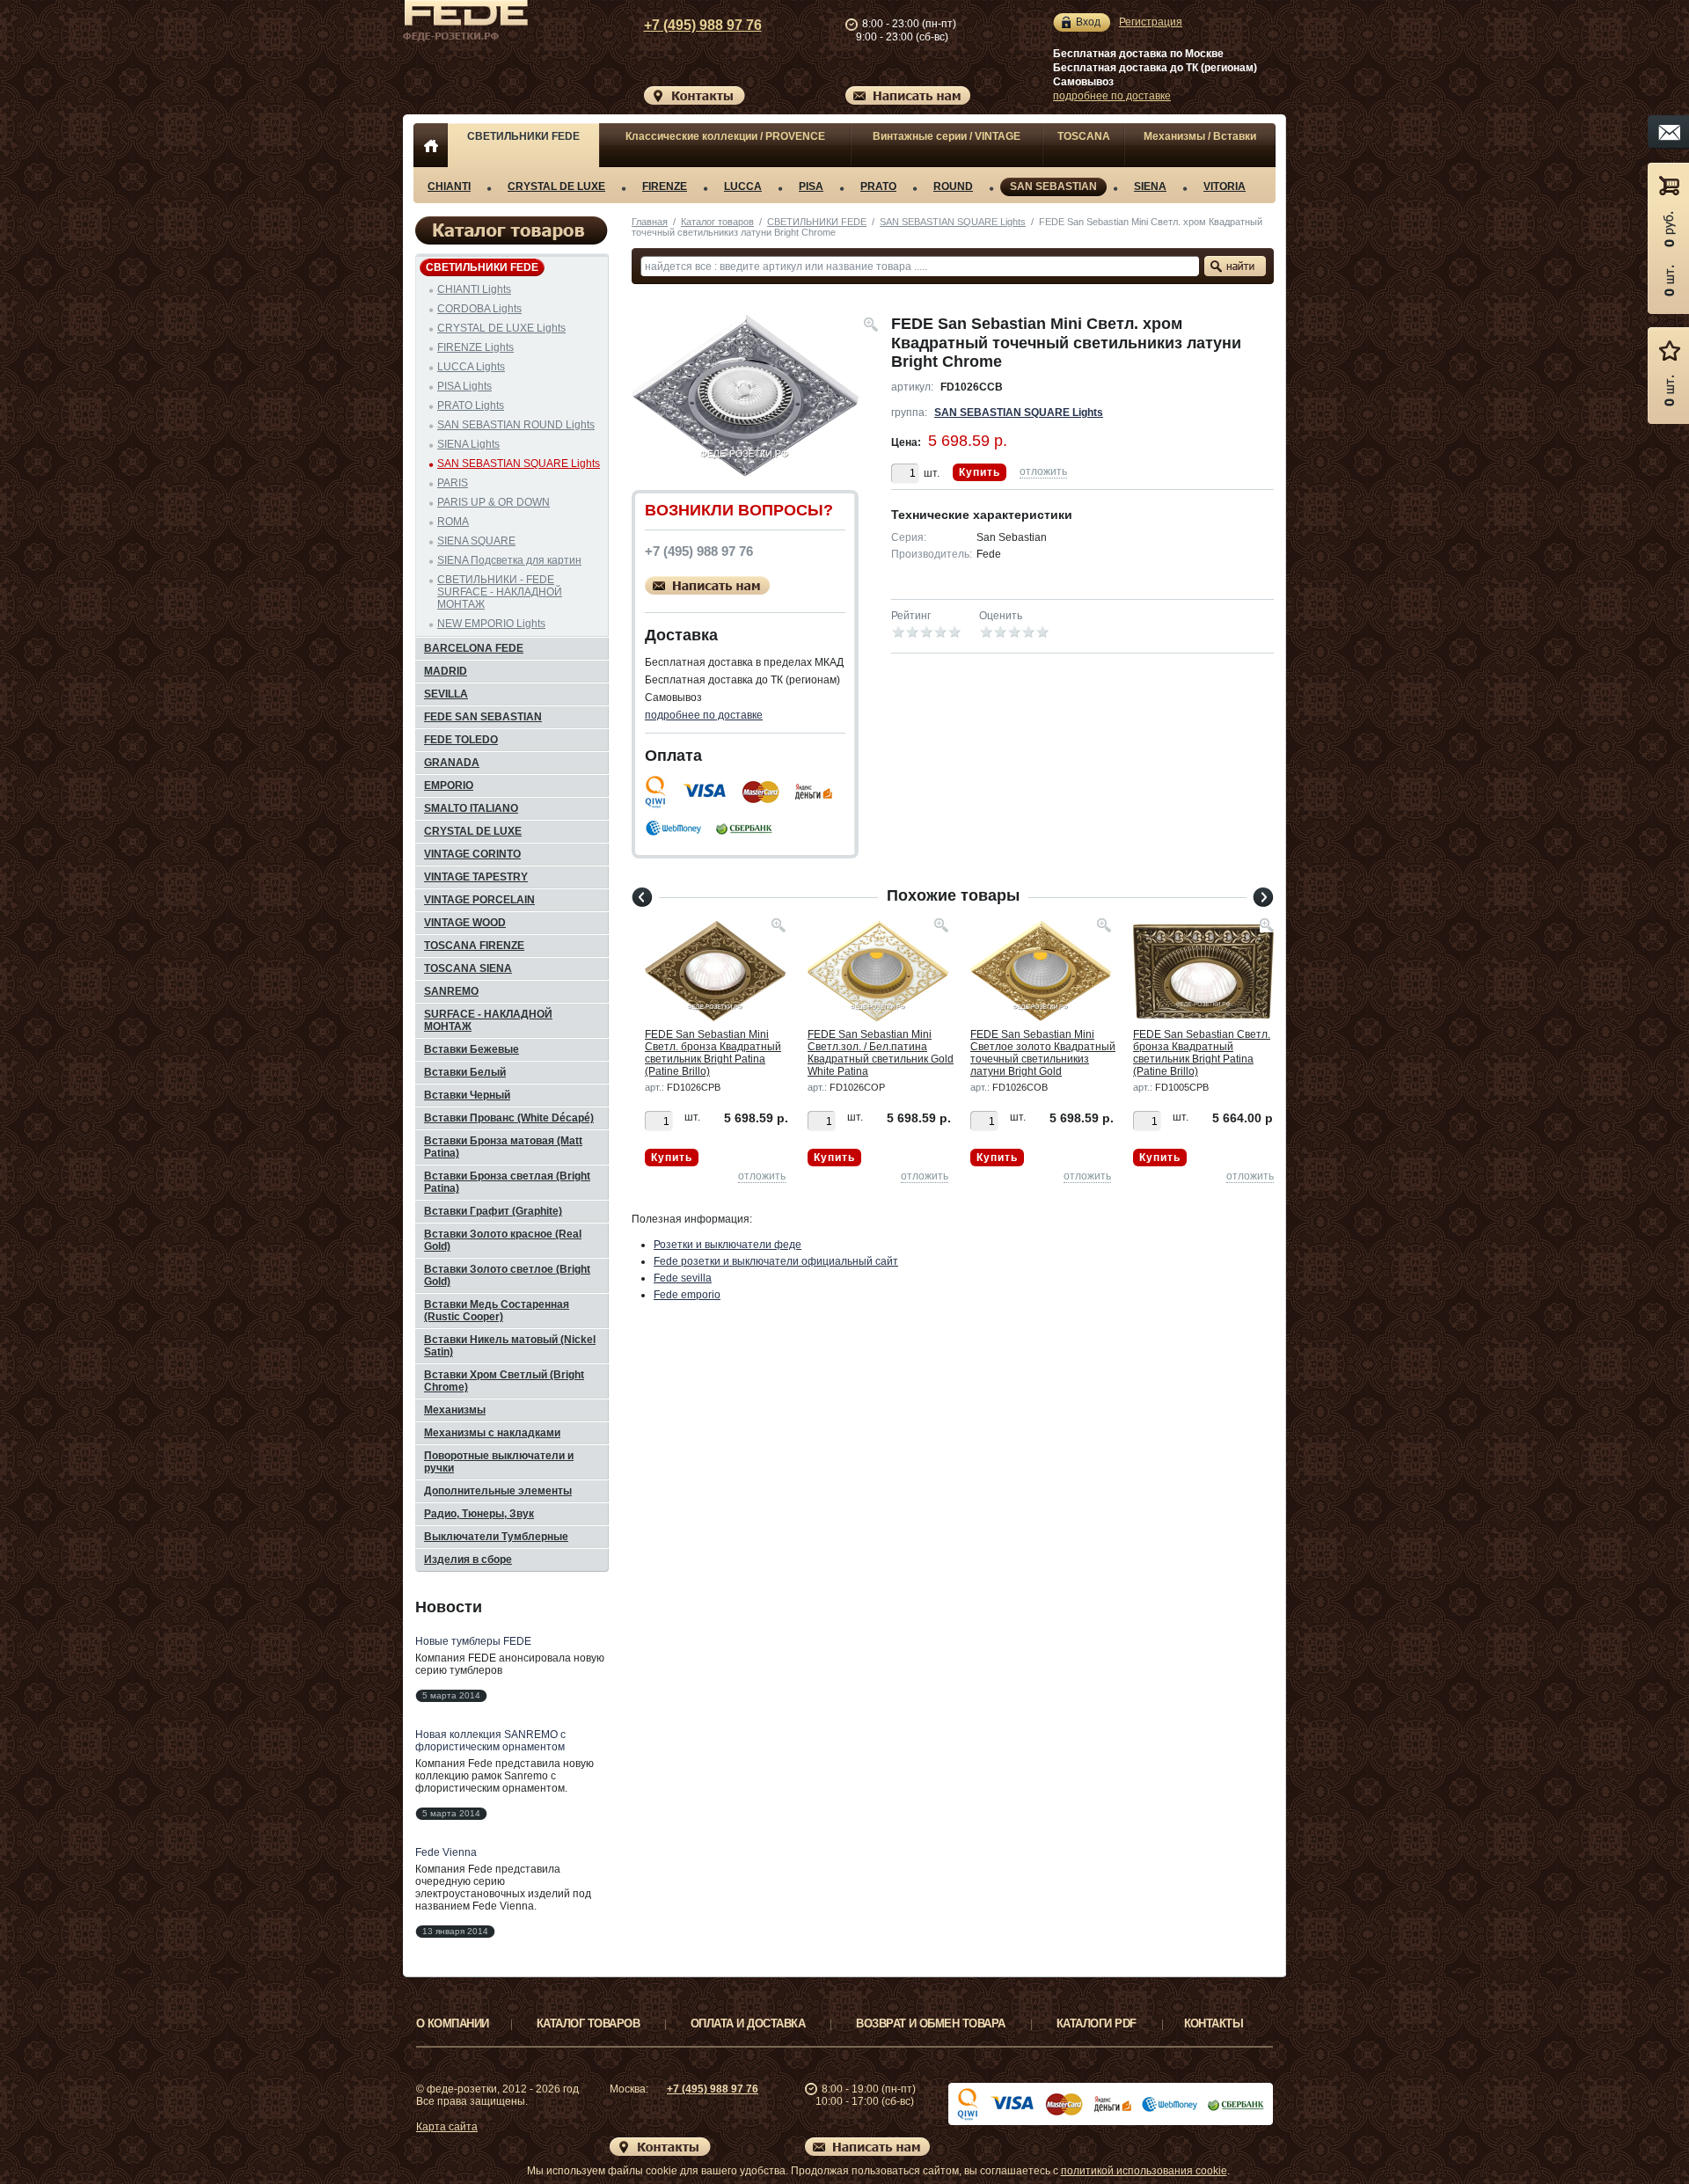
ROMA (453, 522)
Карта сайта (447, 2127)
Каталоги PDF (1097, 2023)
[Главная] (431, 145)
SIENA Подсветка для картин (509, 560)
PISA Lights (464, 386)
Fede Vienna (446, 1852)
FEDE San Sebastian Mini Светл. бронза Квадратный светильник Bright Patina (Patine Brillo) (713, 1053)
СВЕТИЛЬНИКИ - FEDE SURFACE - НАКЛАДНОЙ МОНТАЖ (500, 592)
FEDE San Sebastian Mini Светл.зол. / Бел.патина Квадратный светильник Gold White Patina (881, 1053)
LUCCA (743, 186)
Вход (1088, 22)
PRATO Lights (471, 405)
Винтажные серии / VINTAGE (947, 136)
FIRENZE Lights (475, 347)
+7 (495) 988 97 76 (703, 25)
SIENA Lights (468, 444)
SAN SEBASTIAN (1053, 186)
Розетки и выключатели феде (728, 1245)
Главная (650, 222)
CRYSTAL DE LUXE (556, 186)
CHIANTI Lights (474, 289)
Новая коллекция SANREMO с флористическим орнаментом (490, 1741)
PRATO (878, 186)
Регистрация (1151, 22)
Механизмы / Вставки (1200, 136)
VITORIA (1225, 186)
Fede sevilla (683, 1278)
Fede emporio (687, 1295)
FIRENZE (665, 186)
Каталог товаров (717, 222)
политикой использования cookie (1144, 2171)
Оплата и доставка (748, 2023)
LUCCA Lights (471, 367)
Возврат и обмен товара (931, 2023)
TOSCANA (1084, 136)
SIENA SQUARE (476, 541)
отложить (1043, 471)
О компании (453, 2023)
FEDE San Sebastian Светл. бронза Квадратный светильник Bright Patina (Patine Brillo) (1202, 1053)
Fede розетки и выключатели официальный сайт (776, 1261)
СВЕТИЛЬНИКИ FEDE (523, 136)
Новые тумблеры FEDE (473, 1641)
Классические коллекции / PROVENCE (725, 136)
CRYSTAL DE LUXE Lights (501, 328)
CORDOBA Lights (479, 309)
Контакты (1214, 2023)
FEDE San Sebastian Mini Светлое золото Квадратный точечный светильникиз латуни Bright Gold (1043, 1053)
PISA (811, 186)
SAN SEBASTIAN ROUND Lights (516, 425)
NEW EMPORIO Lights (491, 624)
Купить (980, 472)
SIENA (1150, 186)
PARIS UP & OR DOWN (494, 502)
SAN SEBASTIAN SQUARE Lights (953, 222)
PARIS (453, 483)
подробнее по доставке (1112, 96)
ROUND (953, 186)
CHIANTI (449, 186)
